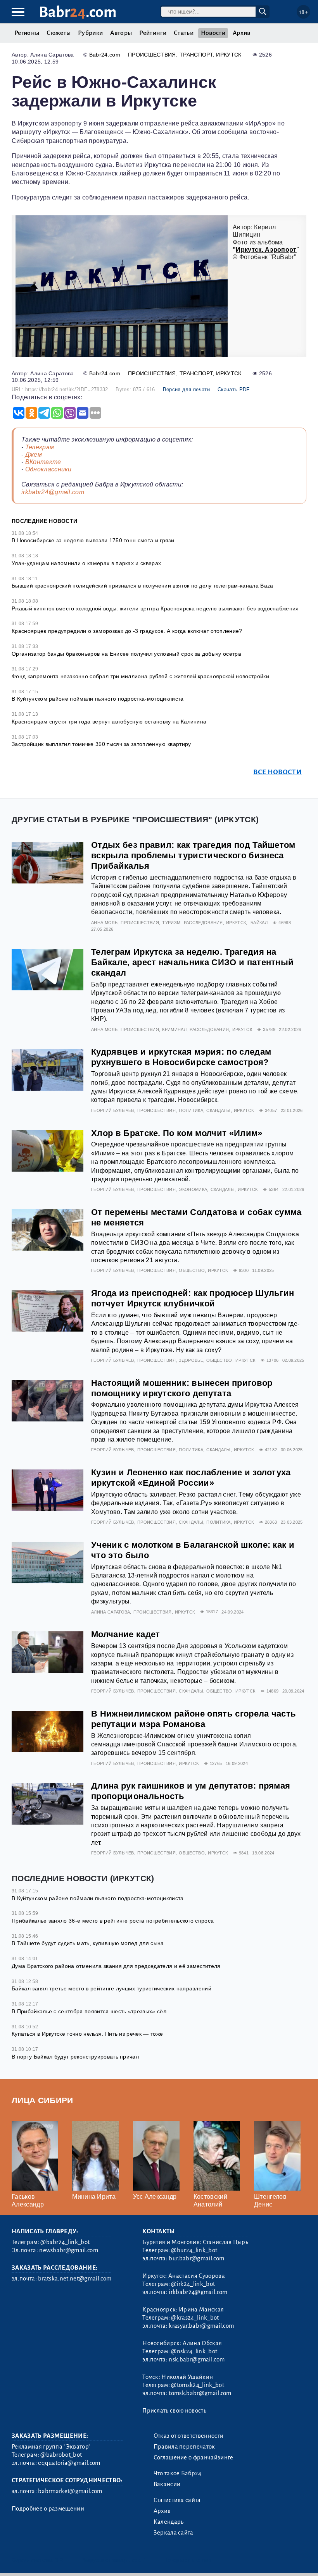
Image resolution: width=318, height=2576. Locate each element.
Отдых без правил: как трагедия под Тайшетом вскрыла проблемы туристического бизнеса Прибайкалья (193, 855)
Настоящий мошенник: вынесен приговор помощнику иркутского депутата (182, 1388)
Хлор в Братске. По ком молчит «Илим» (177, 1133)
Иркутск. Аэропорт (266, 250)
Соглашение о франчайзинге (194, 2457)
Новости (213, 33)
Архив (242, 33)
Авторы (121, 33)
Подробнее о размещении (48, 2509)
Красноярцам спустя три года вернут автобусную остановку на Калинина (109, 722)
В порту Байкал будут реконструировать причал (75, 2057)
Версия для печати (186, 389)
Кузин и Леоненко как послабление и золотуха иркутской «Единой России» (191, 1478)
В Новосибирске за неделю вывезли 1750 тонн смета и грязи (93, 540)
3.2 (59, 2560)
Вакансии (167, 2484)
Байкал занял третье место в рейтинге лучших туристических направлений (111, 1988)
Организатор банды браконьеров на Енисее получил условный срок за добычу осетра (126, 654)
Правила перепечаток (184, 2447)
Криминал (174, 1029)
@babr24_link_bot (65, 2242)
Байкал (259, 923)
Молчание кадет (125, 1634)
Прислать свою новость (174, 2411)
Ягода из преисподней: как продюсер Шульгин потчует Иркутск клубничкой (193, 1298)
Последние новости (44, 521)
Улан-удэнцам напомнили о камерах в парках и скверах (86, 563)
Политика (191, 1110)
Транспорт (196, 55)
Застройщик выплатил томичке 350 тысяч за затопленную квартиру (101, 744)
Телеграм (40, 447)
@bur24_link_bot (194, 2250)
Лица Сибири (42, 2100)
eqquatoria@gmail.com (69, 2463)
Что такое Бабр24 (178, 2473)
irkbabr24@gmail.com (53, 492)
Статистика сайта (177, 2500)
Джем (34, 455)
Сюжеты (59, 33)
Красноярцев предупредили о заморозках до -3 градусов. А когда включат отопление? (127, 631)
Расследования (203, 923)
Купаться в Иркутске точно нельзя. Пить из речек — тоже (87, 2034)
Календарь (169, 2522)
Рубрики (90, 33)
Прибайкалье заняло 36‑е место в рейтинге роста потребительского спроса (113, 1921)
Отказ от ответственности (189, 2436)
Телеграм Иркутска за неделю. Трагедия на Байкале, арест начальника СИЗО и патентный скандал (192, 962)
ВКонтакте (43, 462)
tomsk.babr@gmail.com (200, 2393)
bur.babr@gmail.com (196, 2258)
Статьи (184, 33)
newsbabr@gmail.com (69, 2250)
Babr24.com (105, 55)
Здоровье (191, 1360)
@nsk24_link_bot (194, 2351)
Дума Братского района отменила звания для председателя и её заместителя (116, 1966)
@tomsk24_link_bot (197, 2385)
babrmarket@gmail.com (70, 2491)
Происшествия (152, 55)
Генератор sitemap (188, 2560)
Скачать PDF (234, 389)
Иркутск (229, 55)
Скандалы (219, 1110)
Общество (192, 1270)
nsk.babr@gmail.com (197, 2359)
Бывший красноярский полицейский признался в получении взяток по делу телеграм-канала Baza (142, 586)
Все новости (277, 772)
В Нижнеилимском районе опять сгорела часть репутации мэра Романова (194, 1719)
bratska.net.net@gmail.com (75, 2279)
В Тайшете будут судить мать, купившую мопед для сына (88, 1943)
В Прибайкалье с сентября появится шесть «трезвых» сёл (89, 2011)
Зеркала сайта (174, 2533)
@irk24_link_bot (193, 2284)
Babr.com (78, 12)
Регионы (27, 33)
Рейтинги (153, 33)
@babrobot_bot (61, 2455)
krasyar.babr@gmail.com (201, 2326)
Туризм (171, 923)
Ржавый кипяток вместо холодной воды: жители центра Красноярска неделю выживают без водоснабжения (155, 608)
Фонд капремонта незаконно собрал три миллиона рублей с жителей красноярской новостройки (140, 676)
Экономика (193, 1189)
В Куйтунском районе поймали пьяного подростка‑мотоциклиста (98, 699)
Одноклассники (48, 469)
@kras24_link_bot (195, 2318)
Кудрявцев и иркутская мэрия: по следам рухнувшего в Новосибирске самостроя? (181, 1057)
